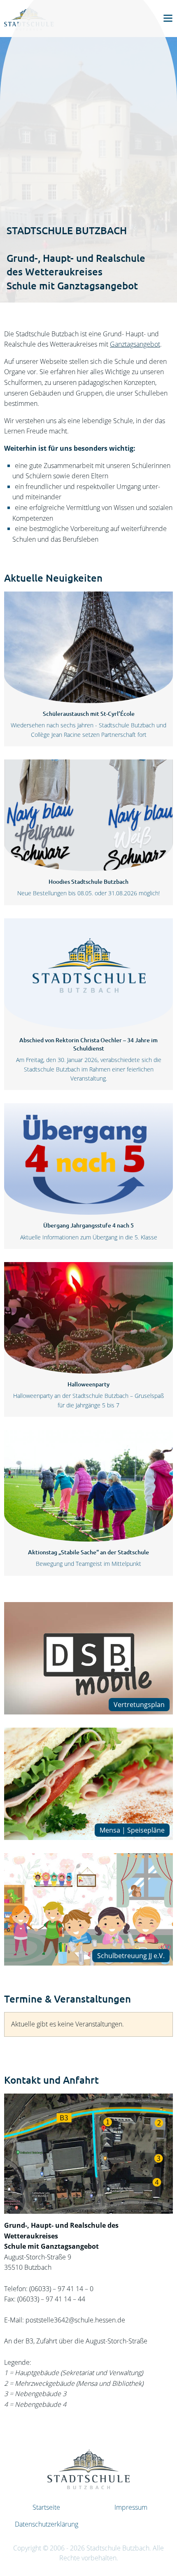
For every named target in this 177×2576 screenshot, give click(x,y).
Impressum (131, 2507)
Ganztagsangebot (135, 344)
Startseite (46, 2507)
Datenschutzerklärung (47, 2524)
